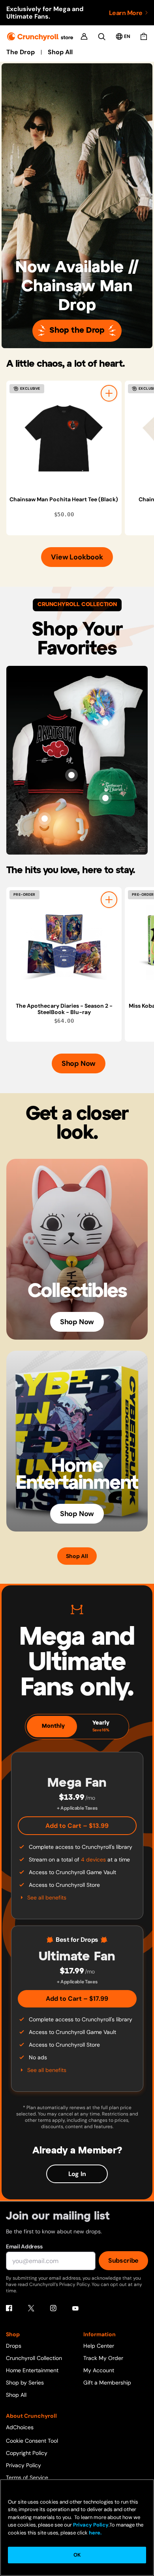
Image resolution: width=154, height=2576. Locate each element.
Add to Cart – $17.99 (77, 1999)
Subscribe (123, 2260)
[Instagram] (53, 2308)
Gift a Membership (107, 2383)
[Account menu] (84, 36)
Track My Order (103, 2358)
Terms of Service (27, 2477)
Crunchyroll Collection (34, 2358)
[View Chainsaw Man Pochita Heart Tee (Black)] (64, 438)
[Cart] (144, 36)
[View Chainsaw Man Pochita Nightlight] (45, 819)
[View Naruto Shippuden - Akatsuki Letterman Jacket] (71, 775)
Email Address (24, 2246)
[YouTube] (75, 2308)
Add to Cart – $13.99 (77, 1826)
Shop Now (79, 1063)
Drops (14, 2346)
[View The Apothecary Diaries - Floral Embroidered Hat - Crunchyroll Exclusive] (105, 798)
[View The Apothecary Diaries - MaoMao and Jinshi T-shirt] (105, 722)
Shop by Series (25, 2383)
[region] (80, 458)
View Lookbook (77, 557)
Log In (77, 2174)
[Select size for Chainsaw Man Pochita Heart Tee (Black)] (109, 393)
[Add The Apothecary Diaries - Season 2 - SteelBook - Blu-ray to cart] (109, 900)
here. (95, 2533)
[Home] (40, 37)
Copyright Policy (27, 2453)
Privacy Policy (23, 2465)
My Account (99, 2370)
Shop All (60, 52)
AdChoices (20, 2427)
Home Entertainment (32, 2370)
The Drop (21, 52)
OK (77, 2555)
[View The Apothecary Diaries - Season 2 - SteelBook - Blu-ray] (64, 945)
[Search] (102, 37)
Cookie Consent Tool (32, 2441)
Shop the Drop (77, 331)
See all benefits (47, 1897)
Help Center (99, 2346)
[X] (31, 2308)
